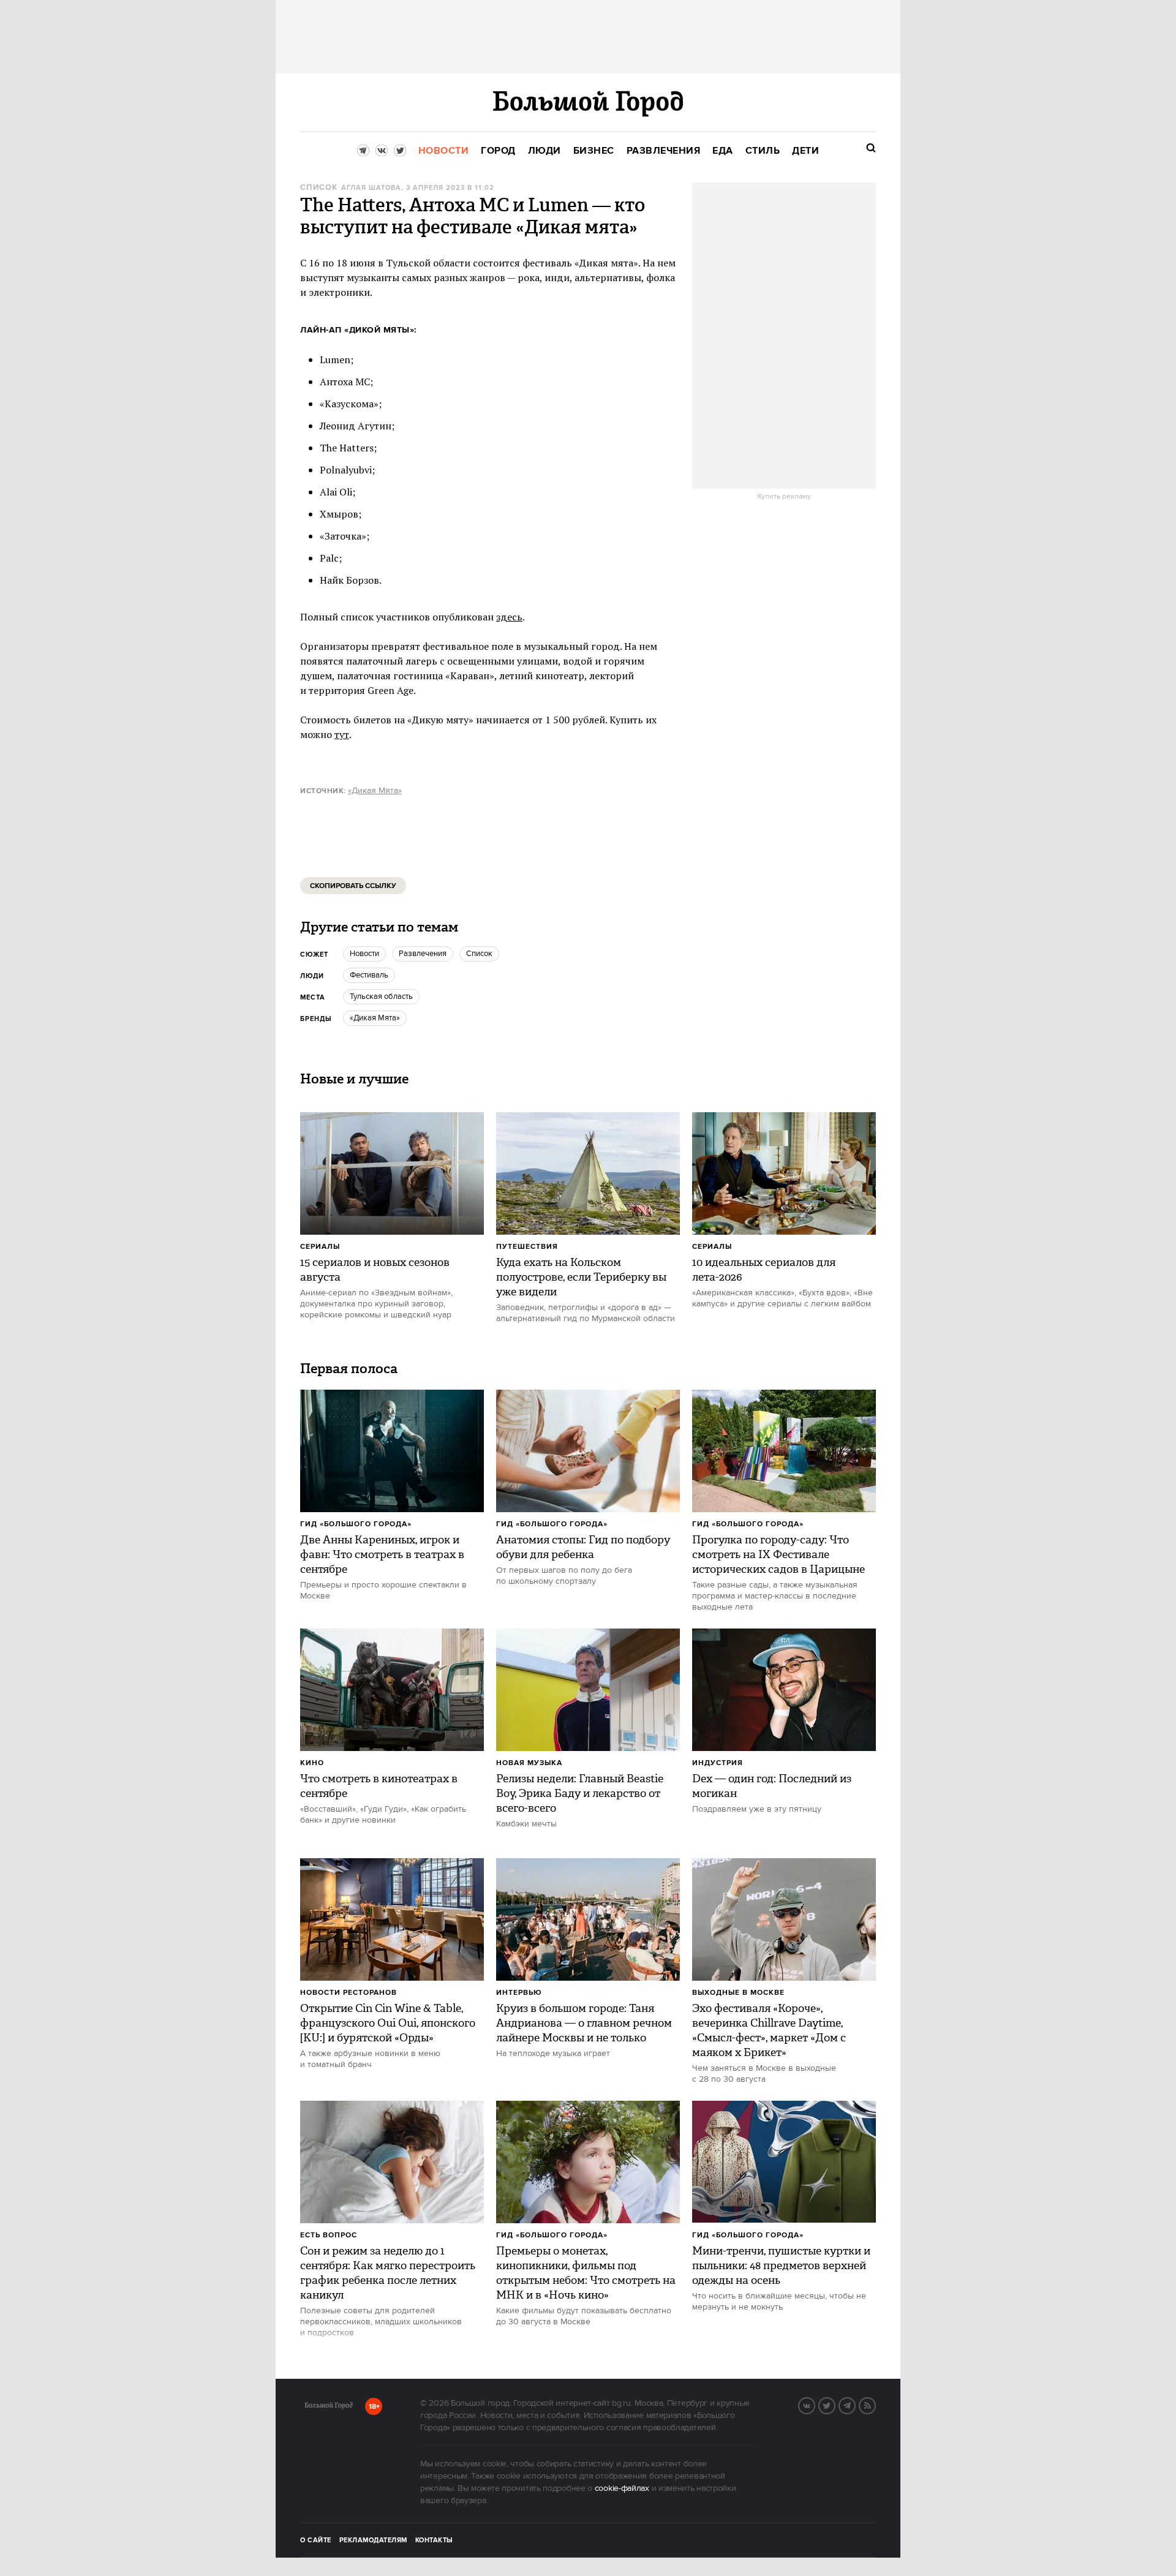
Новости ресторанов (349, 1993)
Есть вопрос (329, 2235)
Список (319, 188)
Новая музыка (529, 1763)
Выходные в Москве (738, 1993)
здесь (509, 617)
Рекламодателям (373, 2540)
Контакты (434, 2540)
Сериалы (320, 1247)
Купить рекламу (784, 497)
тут (342, 734)
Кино (312, 1763)
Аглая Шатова (371, 188)
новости (364, 954)
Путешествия (527, 1247)
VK (815, 2405)
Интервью (519, 1993)
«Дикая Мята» (375, 791)
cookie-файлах (622, 2488)
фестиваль (369, 975)
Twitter (835, 2405)
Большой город (329, 2408)
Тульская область (381, 996)
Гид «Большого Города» (356, 1524)
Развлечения (423, 954)
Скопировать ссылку (353, 886)
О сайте (316, 2540)
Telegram (855, 2405)
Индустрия (718, 1763)
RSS (875, 2405)
